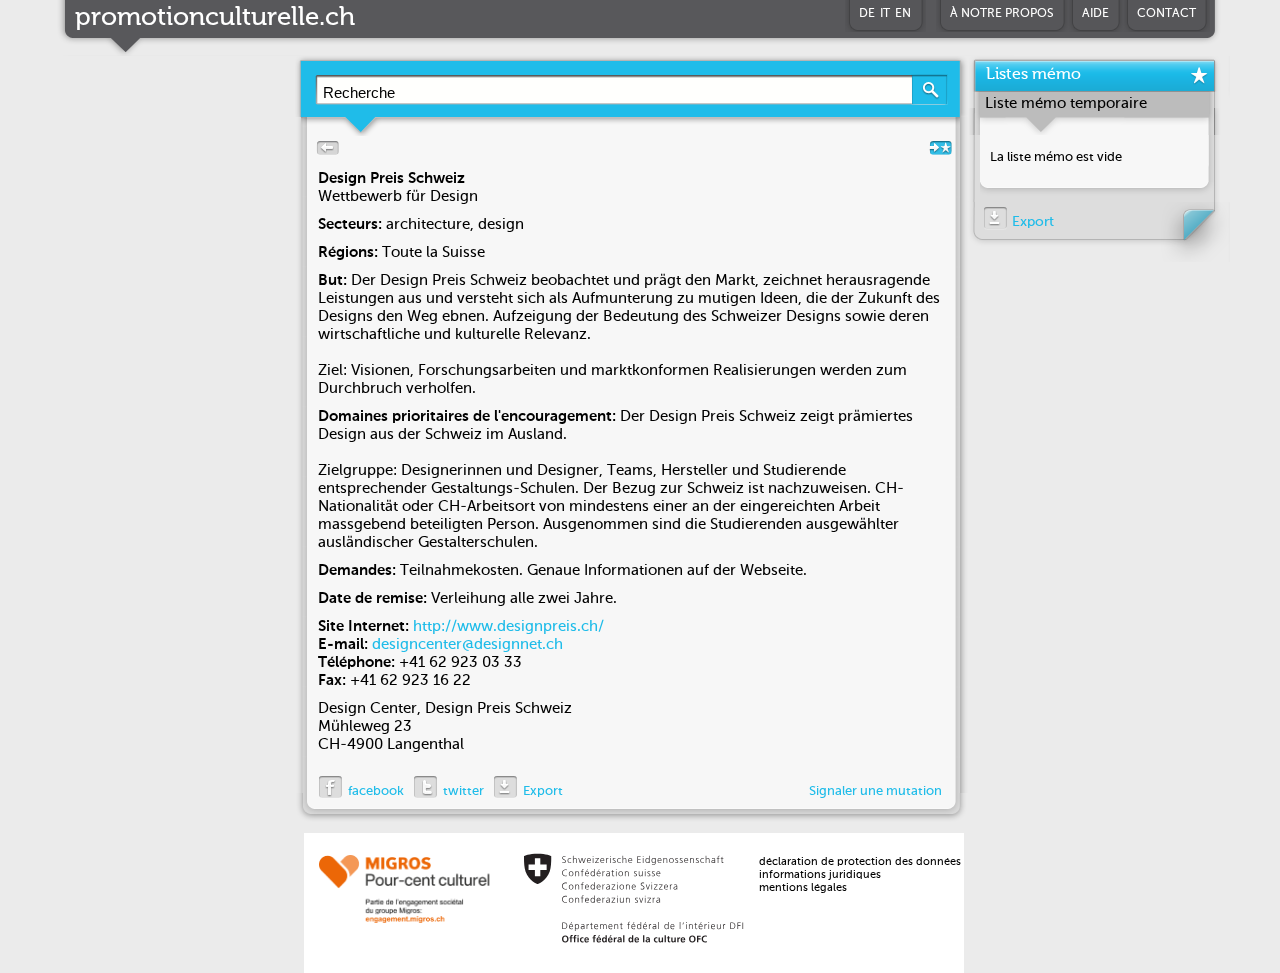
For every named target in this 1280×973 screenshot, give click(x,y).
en (903, 14)
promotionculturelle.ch (215, 18)
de (867, 14)
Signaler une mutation (875, 791)
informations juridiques (820, 875)
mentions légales (803, 888)
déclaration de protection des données (860, 862)
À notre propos (1002, 14)
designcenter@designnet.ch (467, 644)
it (885, 14)
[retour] (324, 153)
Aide (1095, 14)
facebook (376, 791)
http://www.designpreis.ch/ (508, 626)
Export (543, 791)
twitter (463, 791)
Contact (1166, 14)
